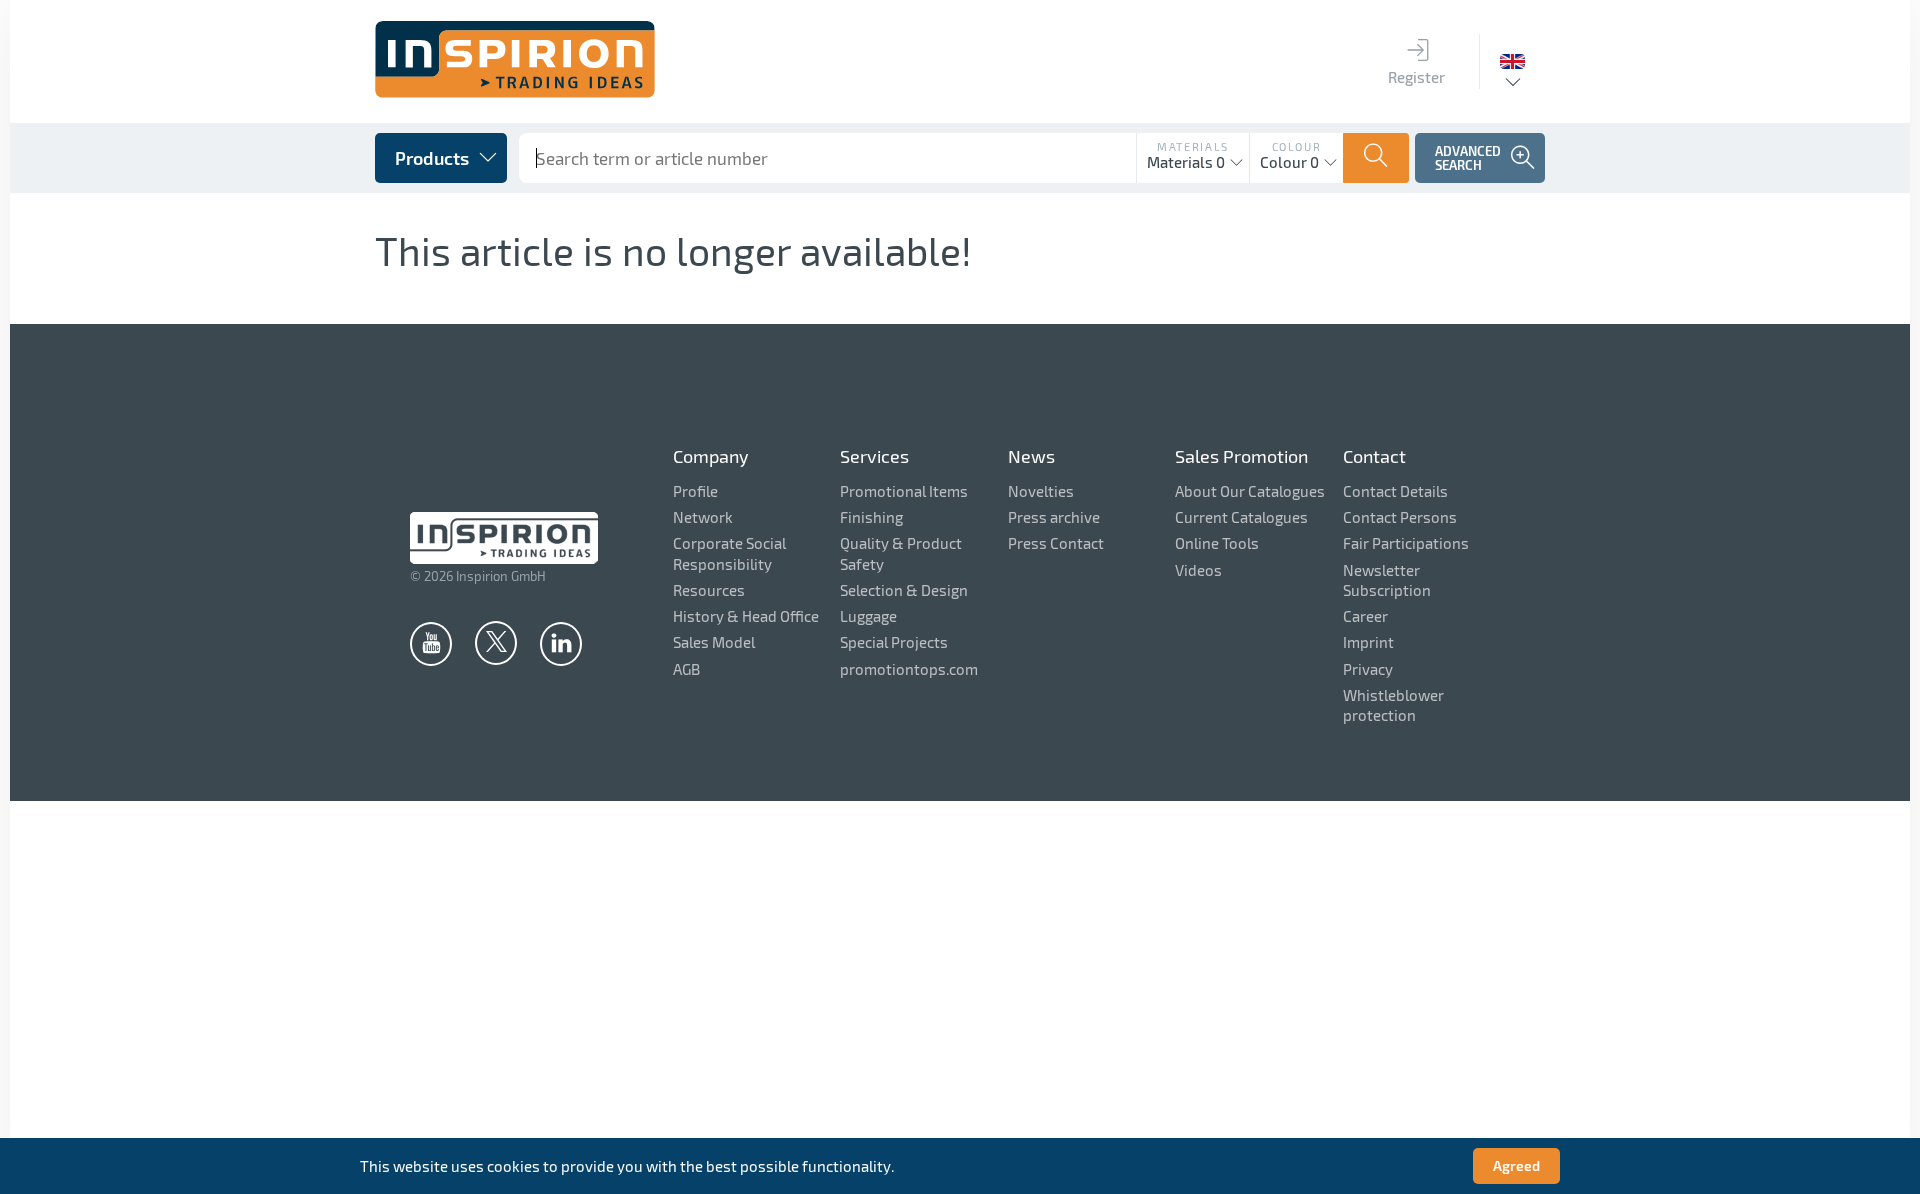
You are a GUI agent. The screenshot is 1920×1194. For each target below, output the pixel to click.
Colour (1297, 146)
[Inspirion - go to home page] (515, 92)
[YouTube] (431, 643)
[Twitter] (496, 642)
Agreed (1516, 1165)
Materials (1193, 146)
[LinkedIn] (561, 643)
